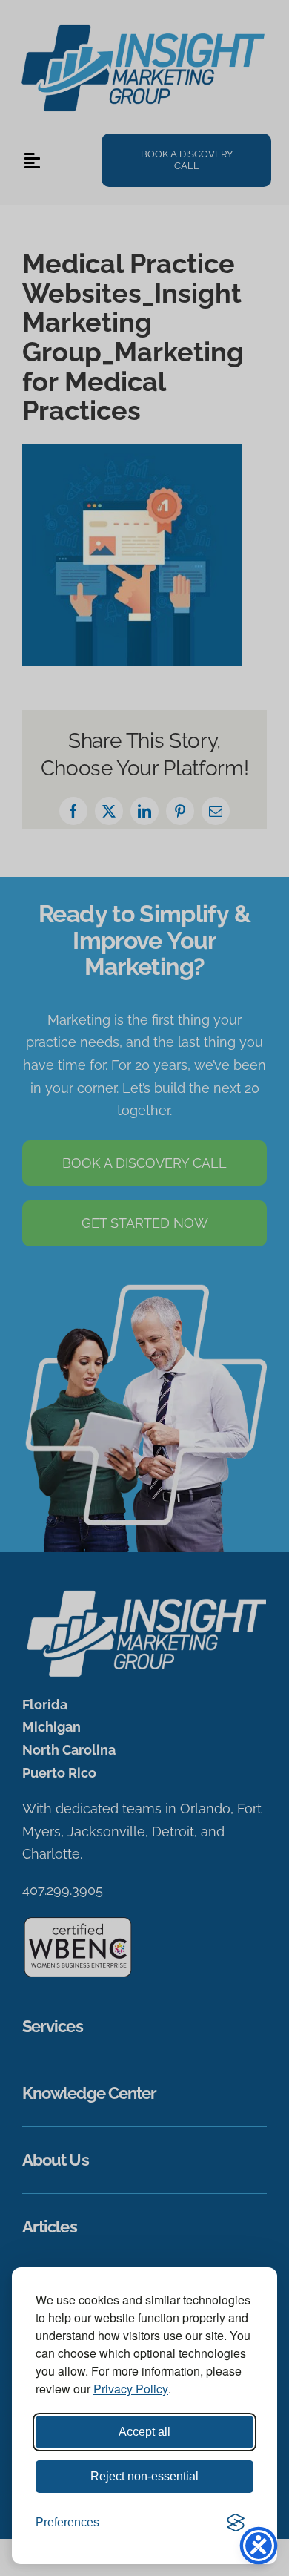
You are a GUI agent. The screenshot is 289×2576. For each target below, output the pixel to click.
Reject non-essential (144, 2476)
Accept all (144, 2432)
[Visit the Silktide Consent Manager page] (236, 2523)
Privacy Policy (131, 2389)
